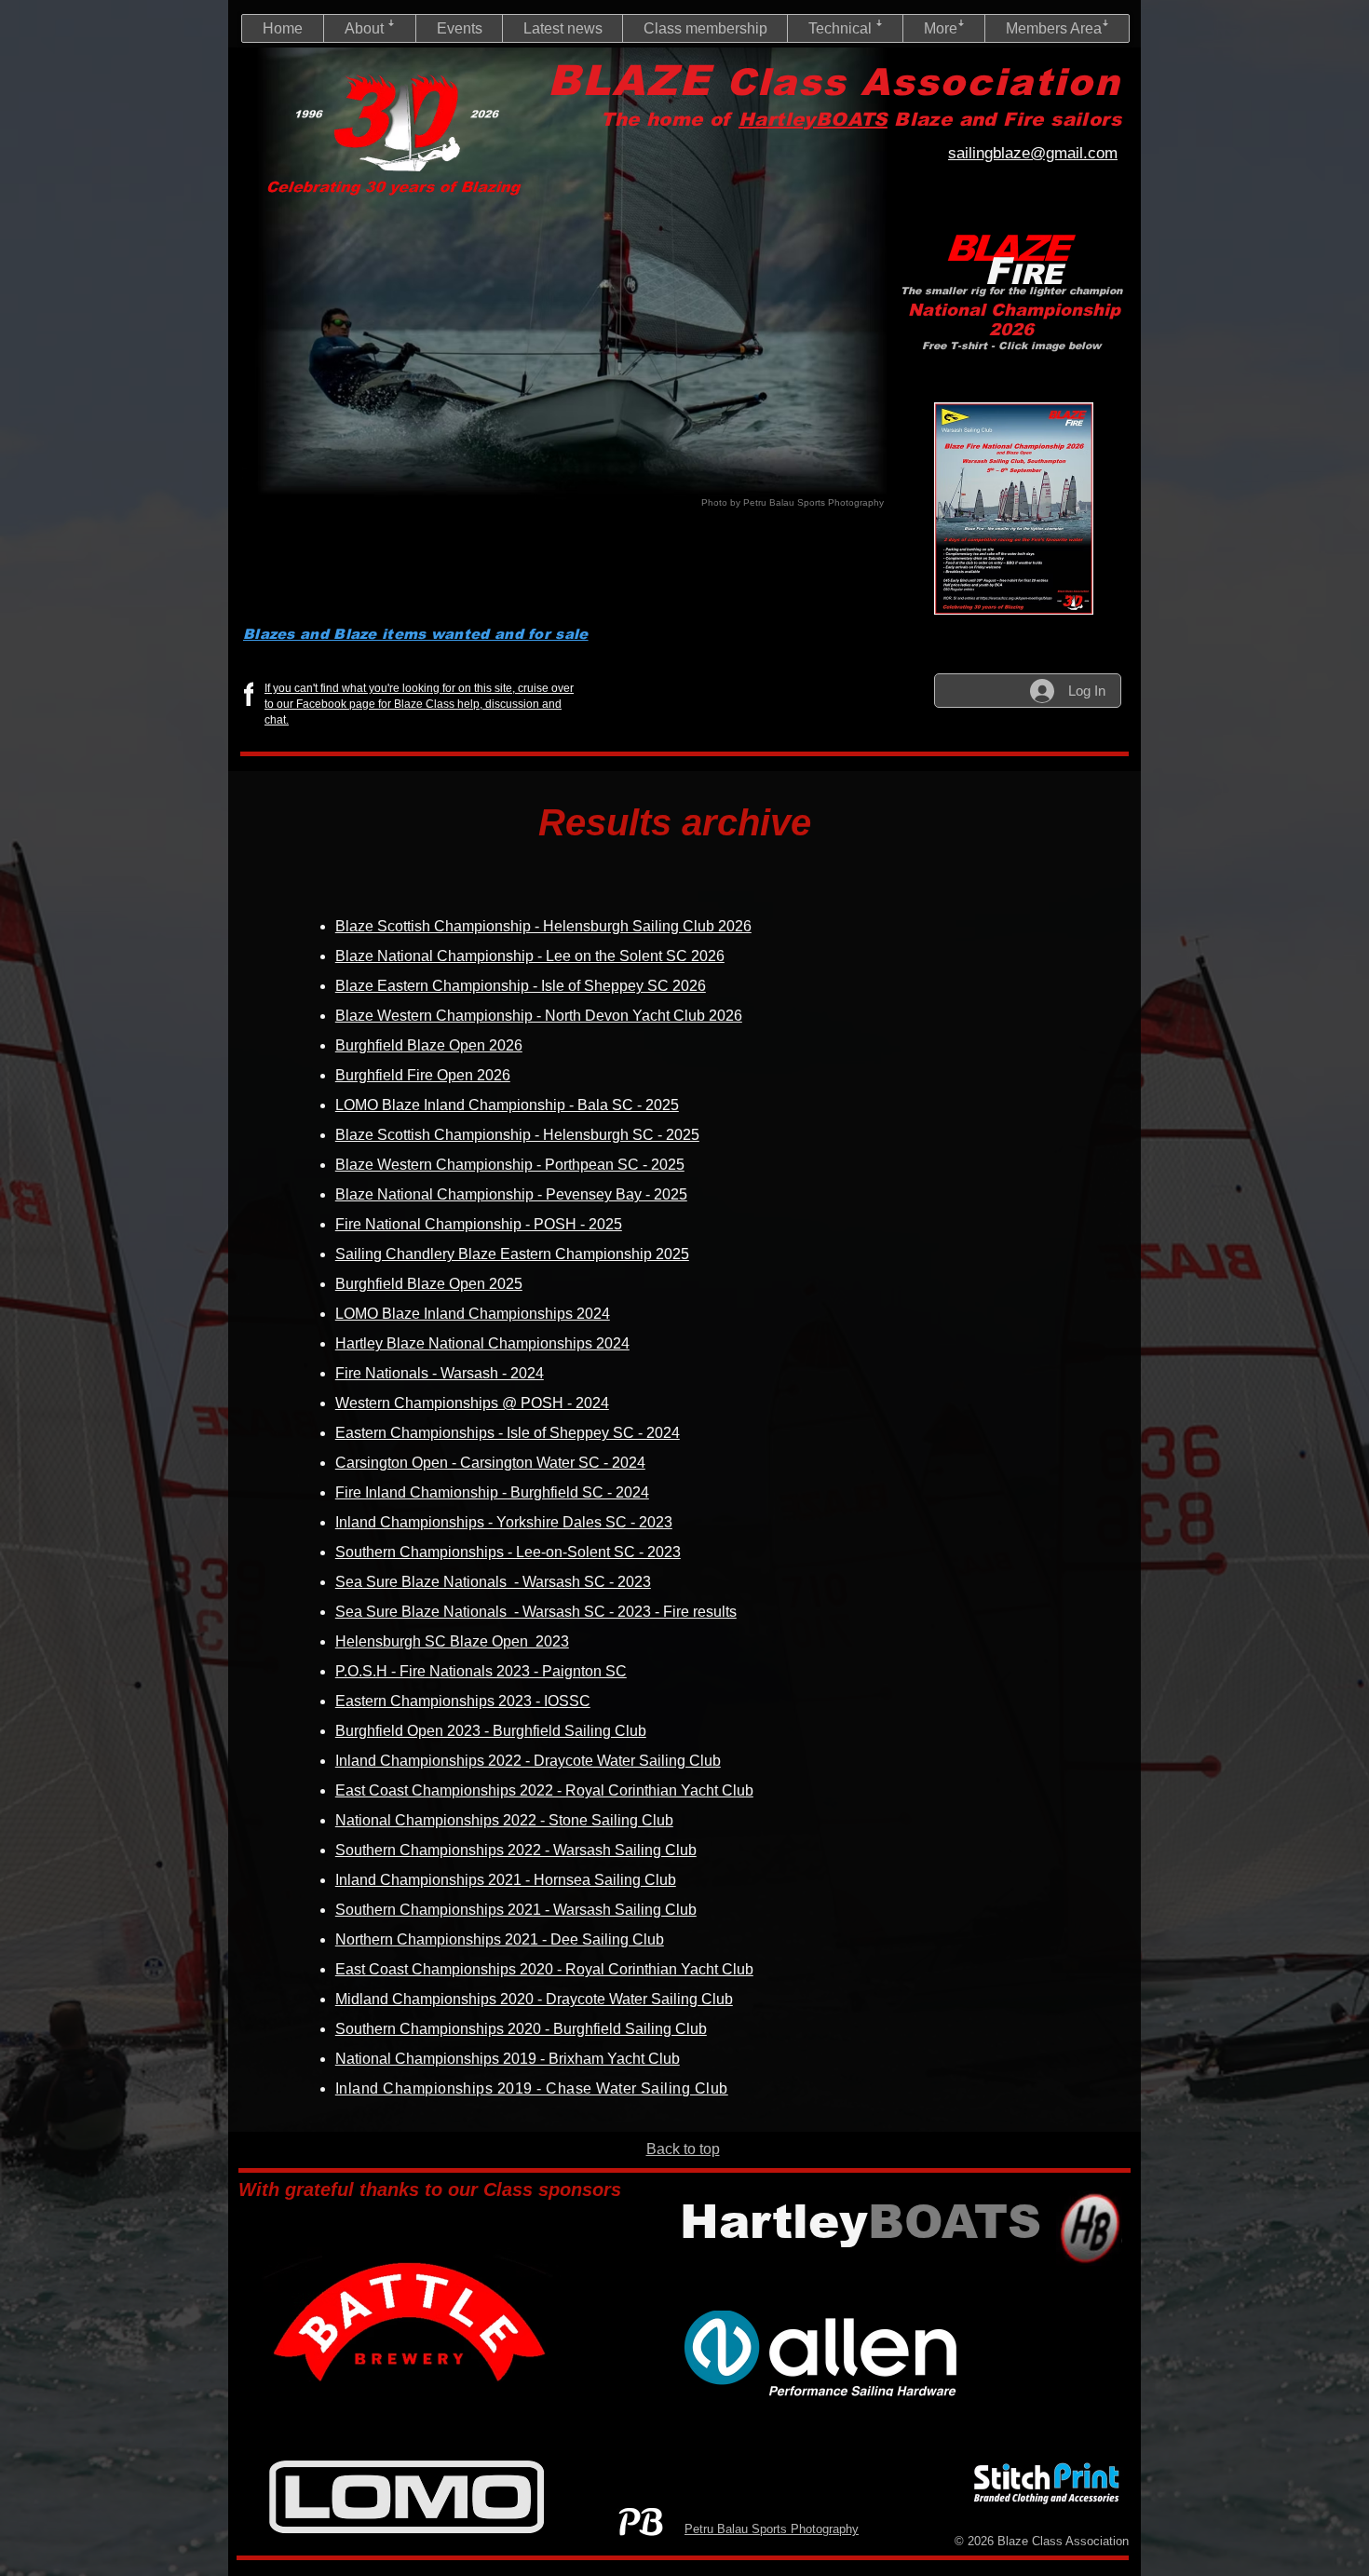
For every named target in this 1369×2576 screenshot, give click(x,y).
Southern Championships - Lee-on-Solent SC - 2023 (508, 1552)
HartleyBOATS (813, 119)
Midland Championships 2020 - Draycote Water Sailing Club (534, 1999)
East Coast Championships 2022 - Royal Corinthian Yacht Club (544, 1790)
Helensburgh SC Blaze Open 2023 (452, 1641)
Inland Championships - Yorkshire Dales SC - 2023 (504, 1522)
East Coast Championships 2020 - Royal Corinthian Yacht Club (544, 1969)
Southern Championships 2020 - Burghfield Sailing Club (521, 2029)
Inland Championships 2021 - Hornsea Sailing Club (506, 1880)
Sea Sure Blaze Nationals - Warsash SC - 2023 (493, 1582)
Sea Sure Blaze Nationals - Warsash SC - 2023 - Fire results (536, 1612)
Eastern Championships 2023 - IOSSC (463, 1701)
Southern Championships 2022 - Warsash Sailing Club (516, 1850)
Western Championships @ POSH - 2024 (472, 1403)
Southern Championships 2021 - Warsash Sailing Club (516, 1910)
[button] (369, 28)
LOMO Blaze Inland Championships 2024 (473, 1314)
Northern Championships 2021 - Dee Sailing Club (500, 1939)
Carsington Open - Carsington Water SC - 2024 (490, 1463)
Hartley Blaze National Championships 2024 (482, 1343)
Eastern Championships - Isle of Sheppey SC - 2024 (508, 1433)
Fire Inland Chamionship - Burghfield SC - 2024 (492, 1492)
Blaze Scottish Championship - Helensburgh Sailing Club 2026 (543, 926)
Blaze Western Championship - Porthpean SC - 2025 (510, 1165)
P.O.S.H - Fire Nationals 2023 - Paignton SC (481, 1671)
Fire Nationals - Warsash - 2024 (440, 1373)
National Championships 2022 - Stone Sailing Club (504, 1820)
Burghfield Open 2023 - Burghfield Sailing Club (491, 1731)
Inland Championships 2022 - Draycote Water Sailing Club (528, 1761)
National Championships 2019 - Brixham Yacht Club (508, 2059)
